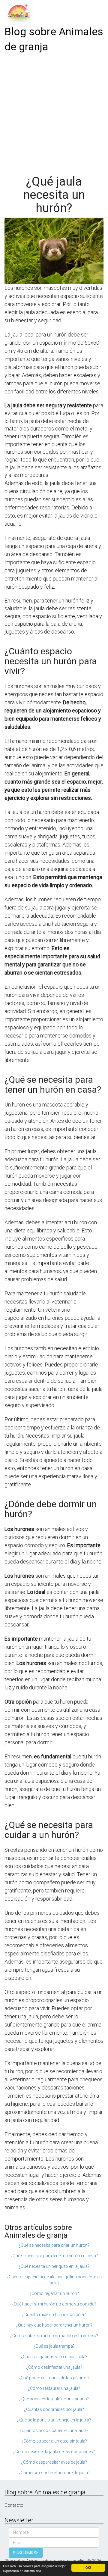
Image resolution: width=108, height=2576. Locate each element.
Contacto (14, 2505)
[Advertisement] (54, 112)
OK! (88, 2567)
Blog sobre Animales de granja (54, 39)
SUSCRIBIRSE (26, 2553)
